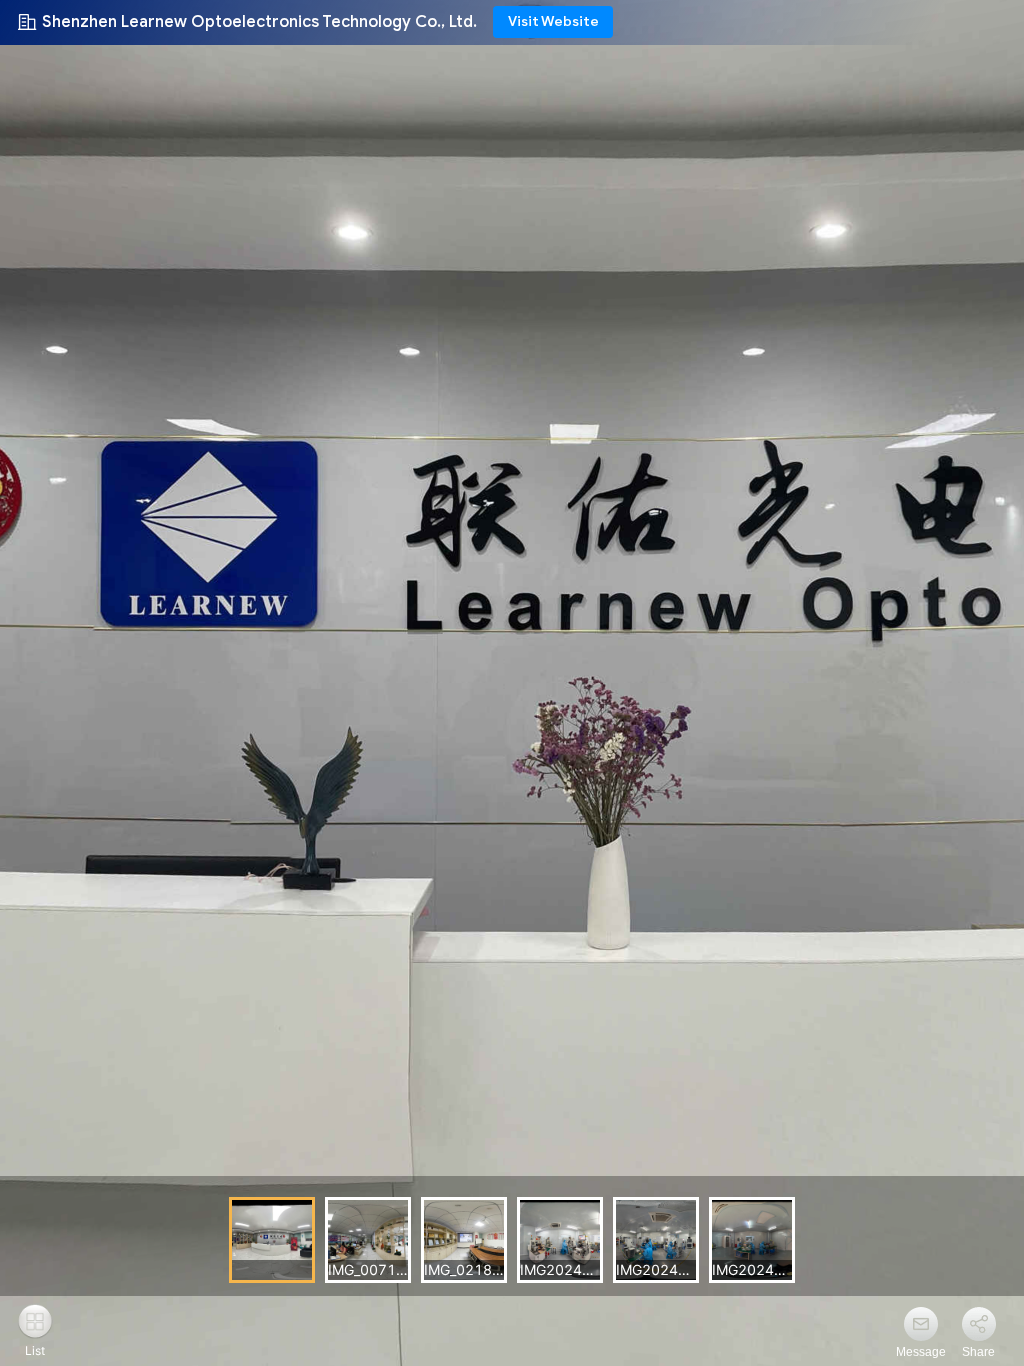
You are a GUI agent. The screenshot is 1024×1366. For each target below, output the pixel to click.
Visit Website (553, 21)
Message (921, 1352)
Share (978, 1352)
